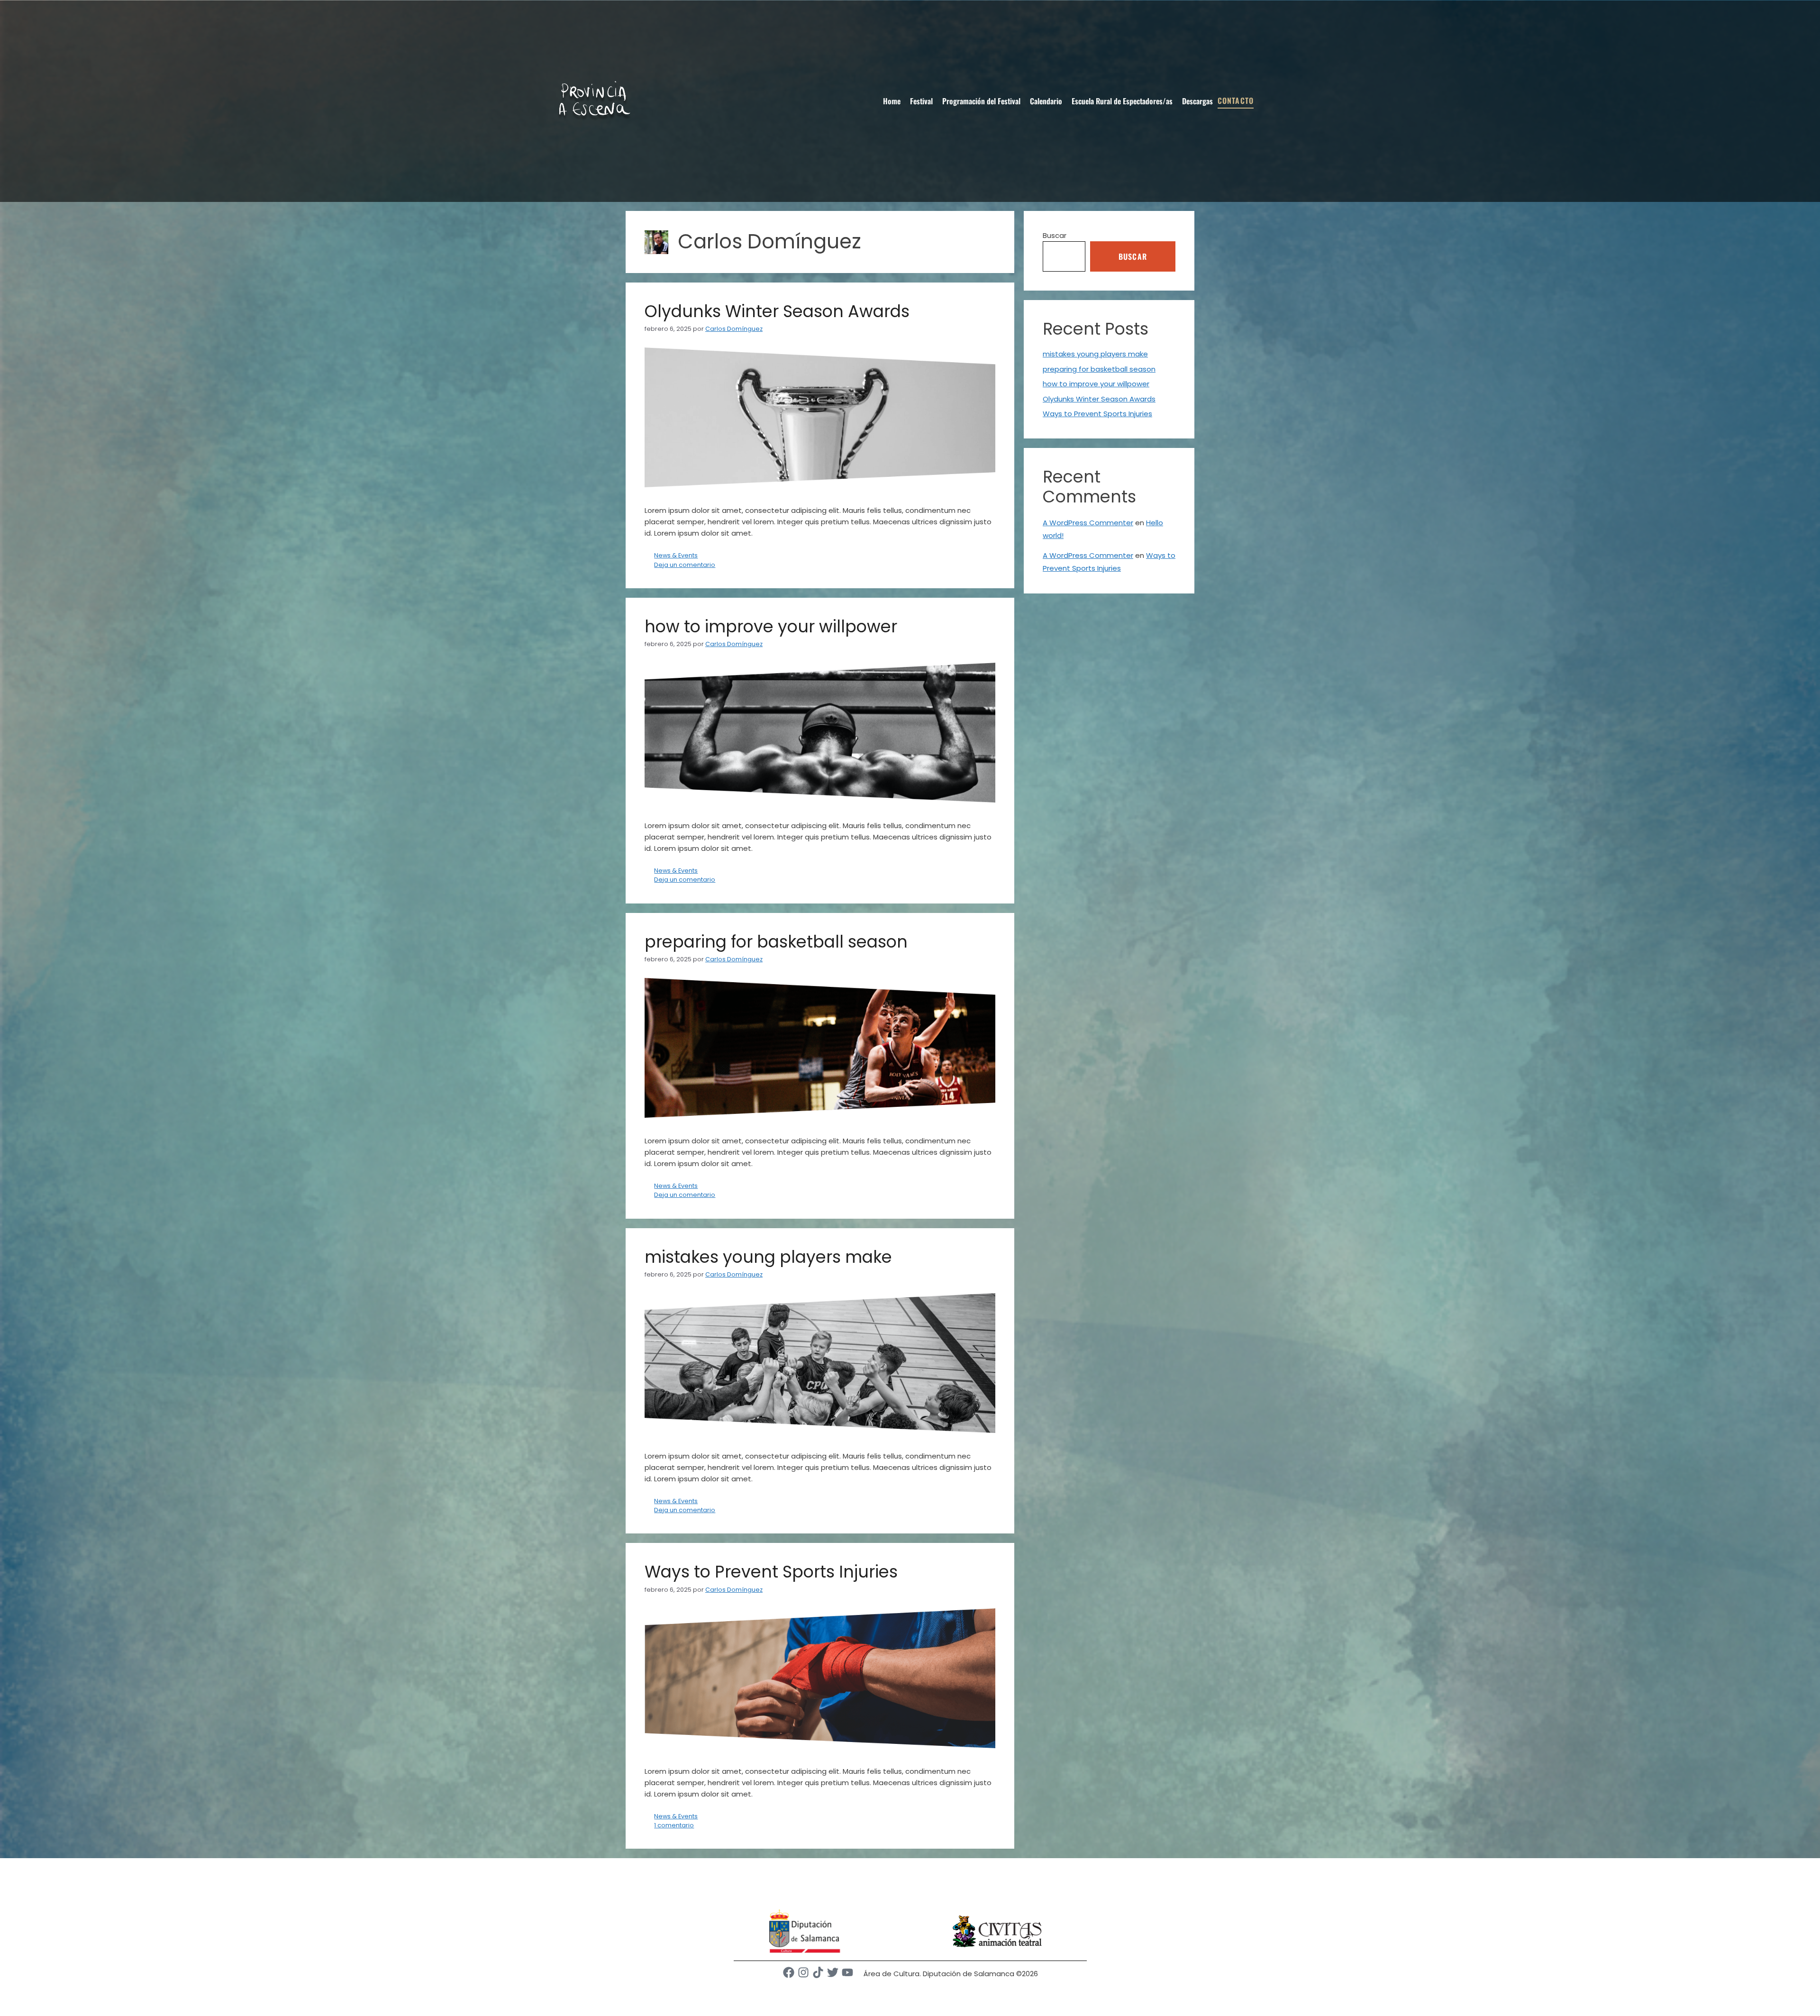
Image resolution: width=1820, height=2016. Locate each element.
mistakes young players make (768, 1257)
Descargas (1197, 101)
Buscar (1055, 235)
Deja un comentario (685, 565)
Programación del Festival (981, 101)
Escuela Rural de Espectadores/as (1122, 101)
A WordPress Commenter (1088, 523)
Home (892, 101)
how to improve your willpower (771, 626)
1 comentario (674, 1825)
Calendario (1046, 101)
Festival (921, 101)
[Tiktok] (818, 1972)
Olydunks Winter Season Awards (777, 311)
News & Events (676, 555)
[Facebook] (789, 1972)
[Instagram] (803, 1972)
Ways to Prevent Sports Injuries (771, 1572)
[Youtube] (847, 1972)
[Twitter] (833, 1972)
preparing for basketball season (776, 942)
